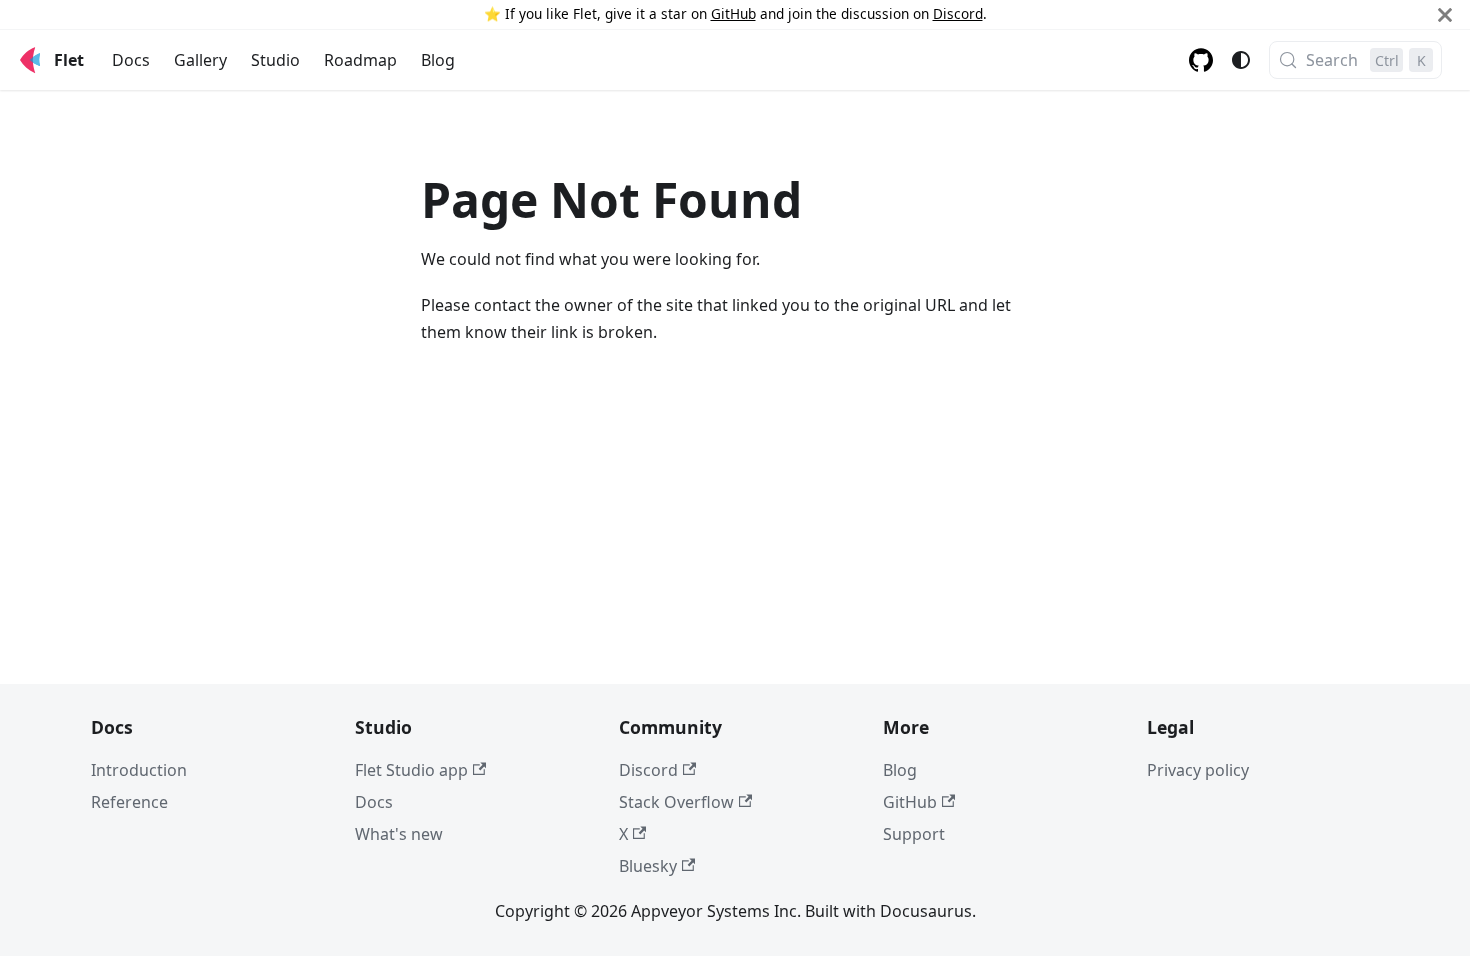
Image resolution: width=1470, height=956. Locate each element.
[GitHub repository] (1201, 60)
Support (914, 834)
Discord (958, 13)
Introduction (139, 770)
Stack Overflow (676, 802)
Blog (438, 60)
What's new (399, 834)
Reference (129, 802)
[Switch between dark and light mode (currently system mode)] (1241, 60)
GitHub (733, 13)
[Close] (1445, 14)
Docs (131, 60)
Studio (275, 60)
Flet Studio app (411, 770)
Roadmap (360, 60)
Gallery (200, 60)
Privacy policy (1198, 770)
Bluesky (648, 866)
